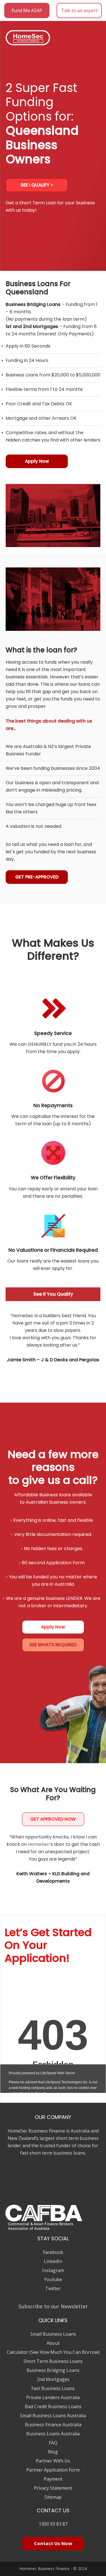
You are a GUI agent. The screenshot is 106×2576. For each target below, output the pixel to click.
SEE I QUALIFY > (37, 185)
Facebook (53, 2252)
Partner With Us (53, 2461)
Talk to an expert (79, 10)
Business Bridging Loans (53, 2370)
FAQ (53, 2443)
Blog (53, 2452)
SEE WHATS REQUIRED (53, 1645)
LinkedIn (53, 2261)
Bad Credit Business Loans (53, 2406)
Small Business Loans (53, 2334)
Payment (53, 2479)
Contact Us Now (53, 2543)
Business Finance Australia (53, 2425)
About (53, 2343)
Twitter (53, 2288)
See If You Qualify (53, 1294)
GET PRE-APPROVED (37, 877)
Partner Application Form (53, 2470)
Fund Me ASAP (27, 10)
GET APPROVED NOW (53, 1819)
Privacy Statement (53, 2488)
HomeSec (39, 1844)
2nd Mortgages (53, 2379)
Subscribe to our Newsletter (53, 2306)
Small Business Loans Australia (53, 2416)
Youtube (53, 2279)
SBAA (16, 2182)
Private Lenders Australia (53, 2397)
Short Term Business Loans (53, 2361)
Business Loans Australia (53, 2434)
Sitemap (53, 2497)
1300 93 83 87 (53, 2524)
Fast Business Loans (53, 2388)
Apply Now (37, 461)
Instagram (53, 2270)
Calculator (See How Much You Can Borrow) (53, 2352)
